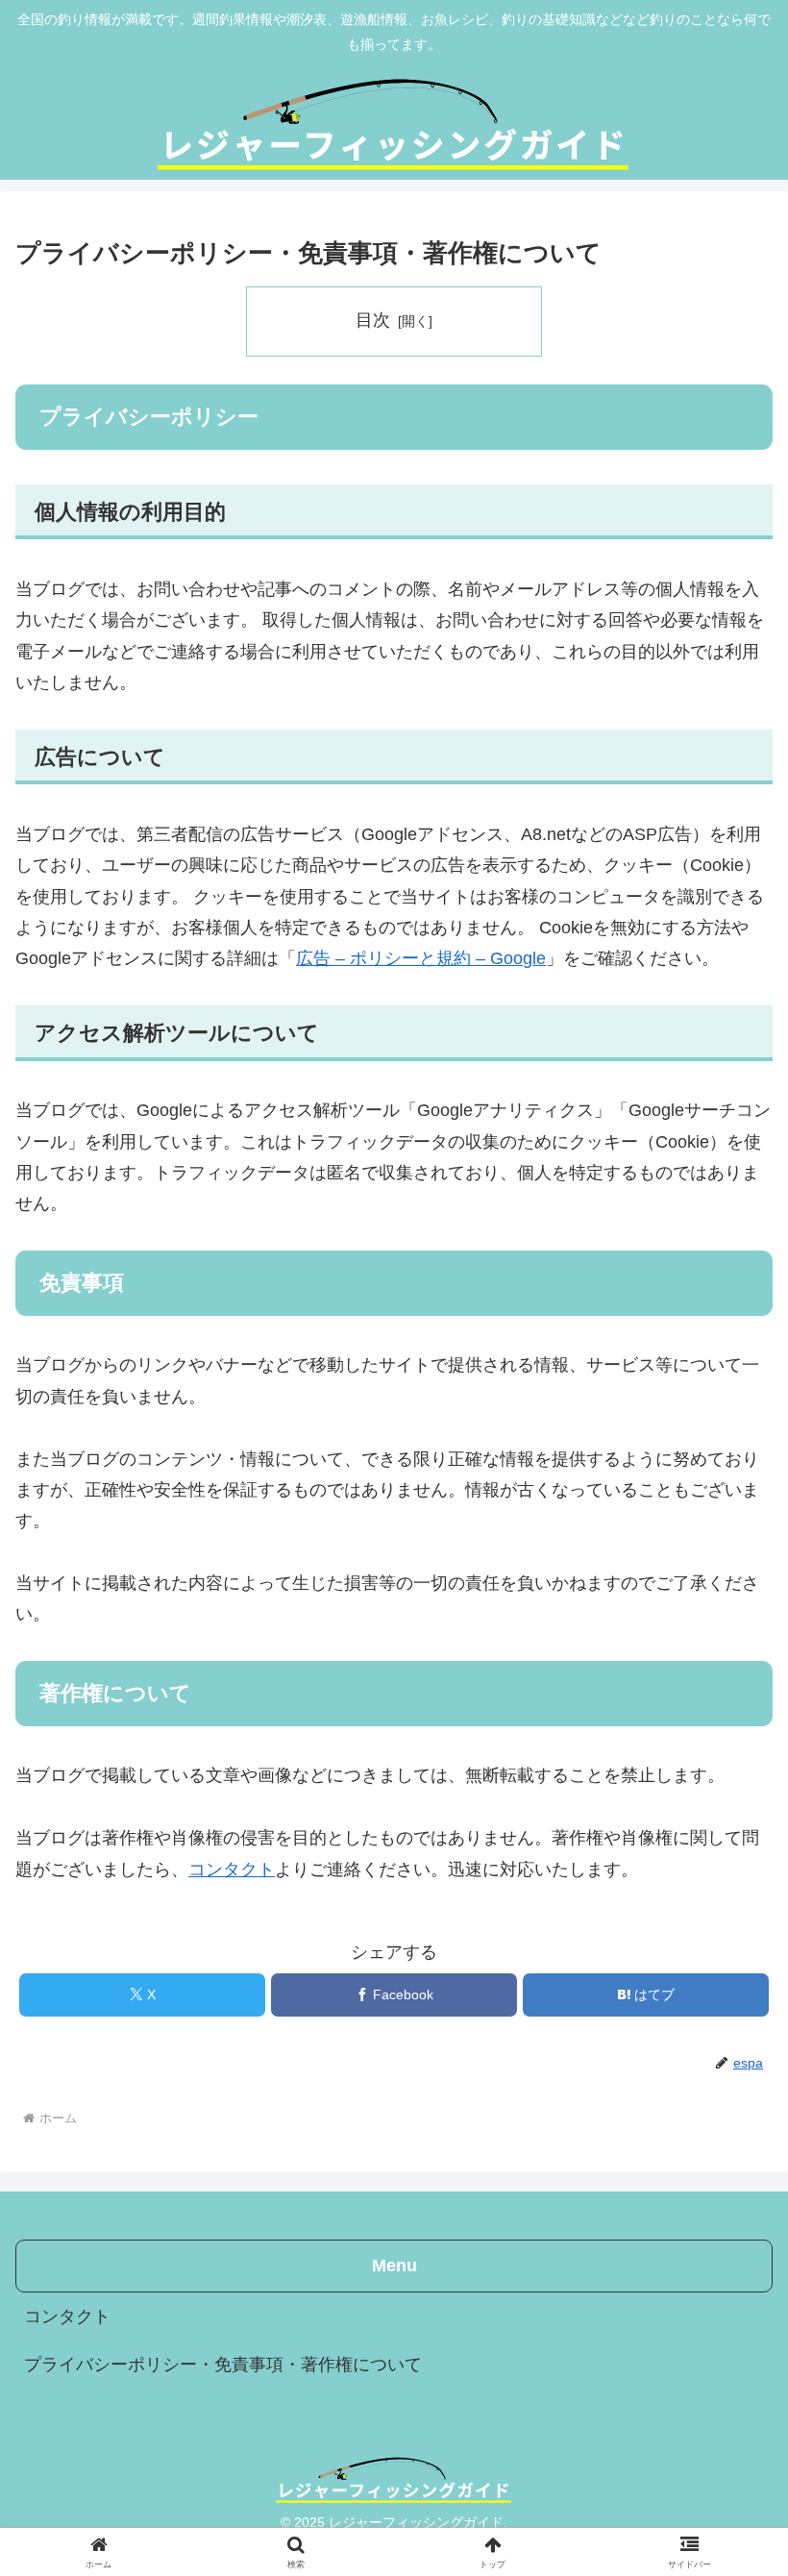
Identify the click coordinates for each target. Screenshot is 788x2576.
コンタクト (232, 1870)
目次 (373, 320)
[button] (729, 2481)
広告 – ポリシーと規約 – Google (421, 958)
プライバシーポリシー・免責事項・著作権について (223, 2365)
